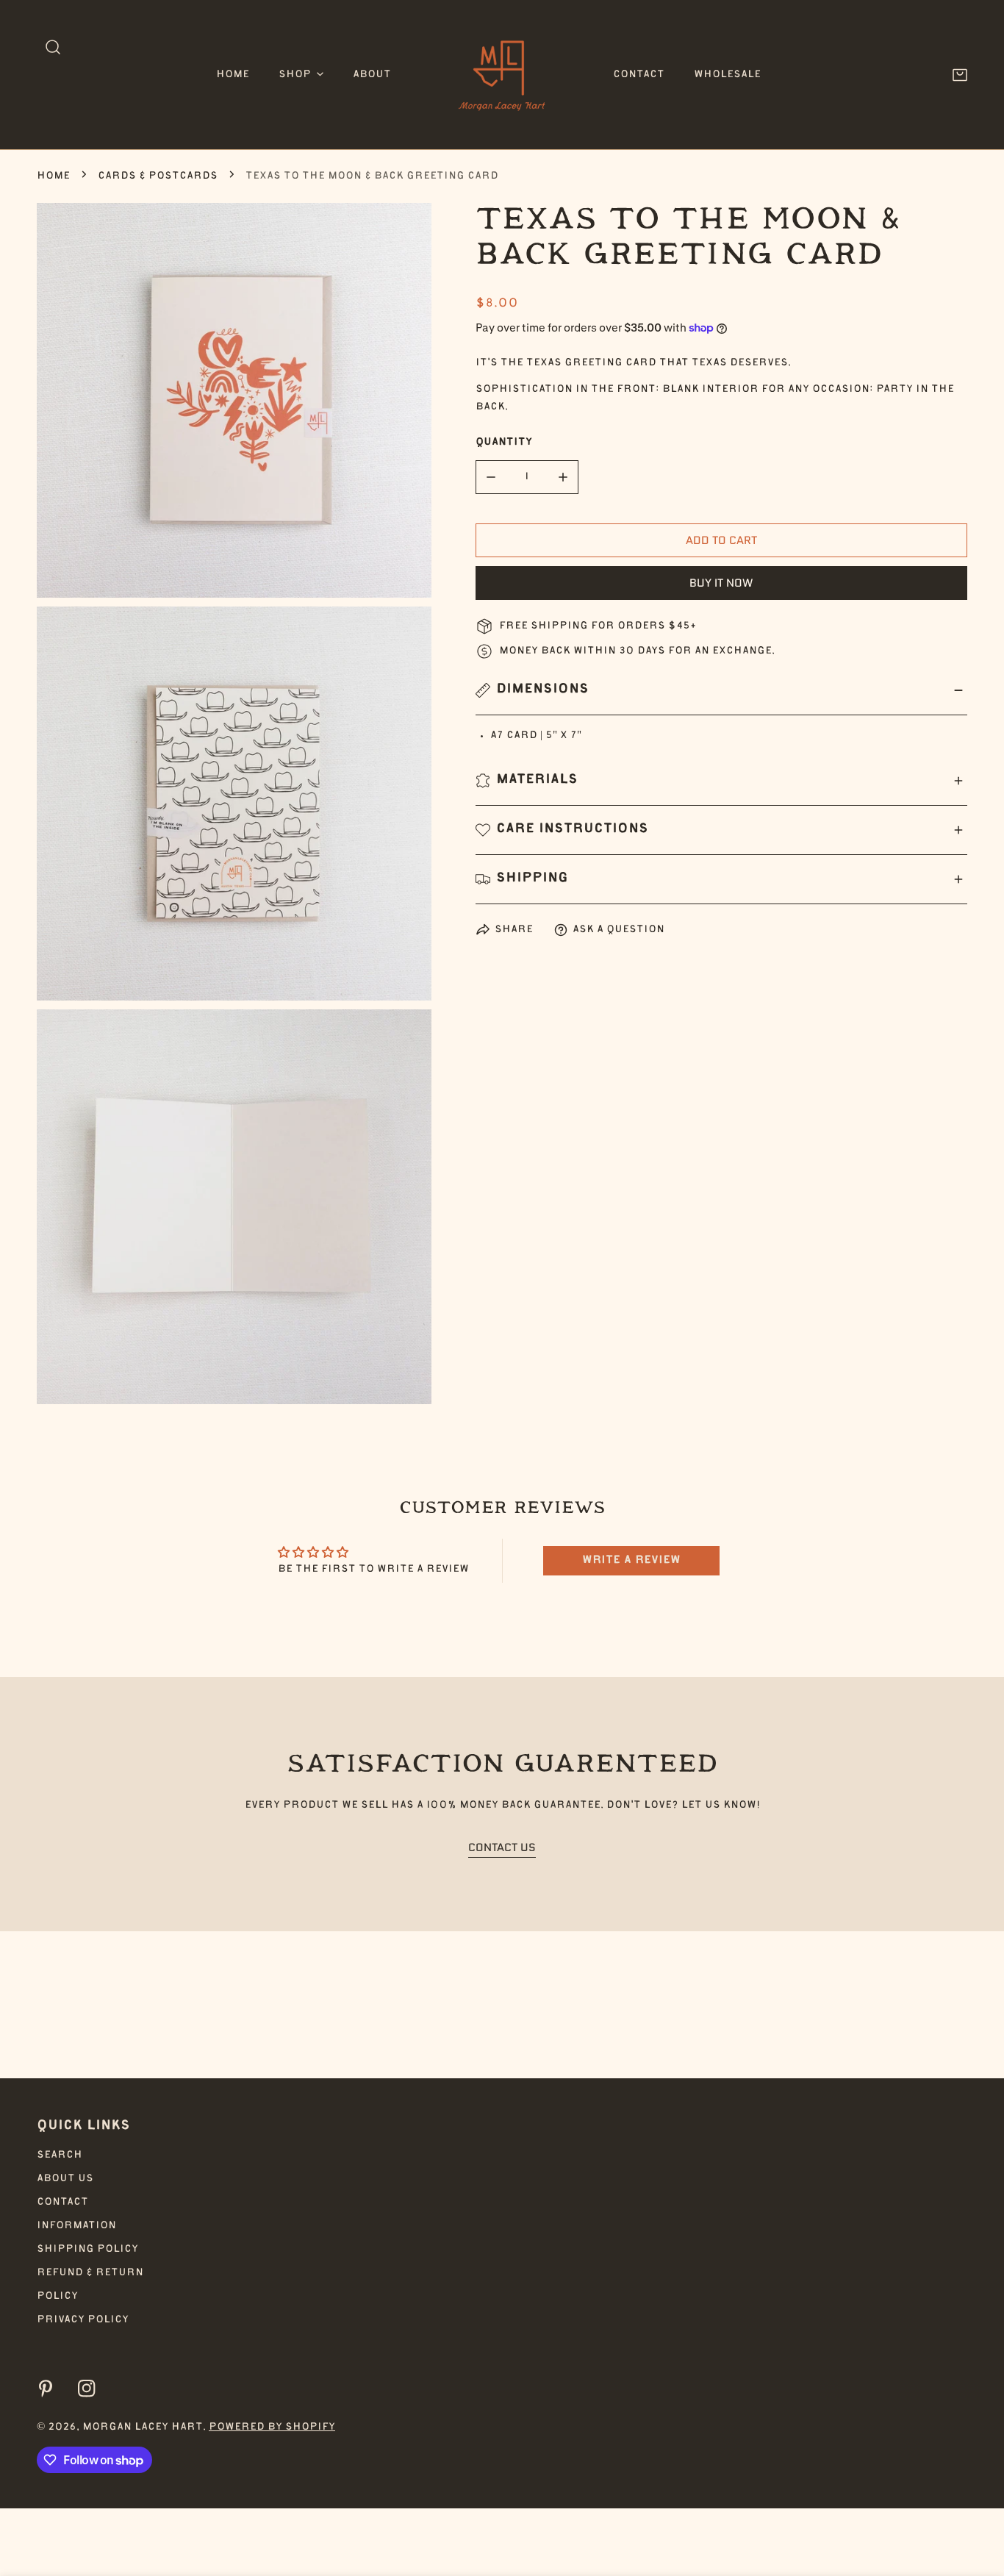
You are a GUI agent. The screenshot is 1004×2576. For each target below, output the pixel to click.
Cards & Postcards (158, 176)
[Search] (53, 47)
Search (60, 2155)
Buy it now (721, 582)
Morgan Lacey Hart (143, 2427)
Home (53, 176)
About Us (65, 2179)
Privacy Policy (83, 2320)
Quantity (504, 443)
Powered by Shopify (272, 2427)
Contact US (502, 1847)
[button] (301, 75)
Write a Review (631, 1561)
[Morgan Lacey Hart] (502, 75)
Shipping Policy (87, 2250)
